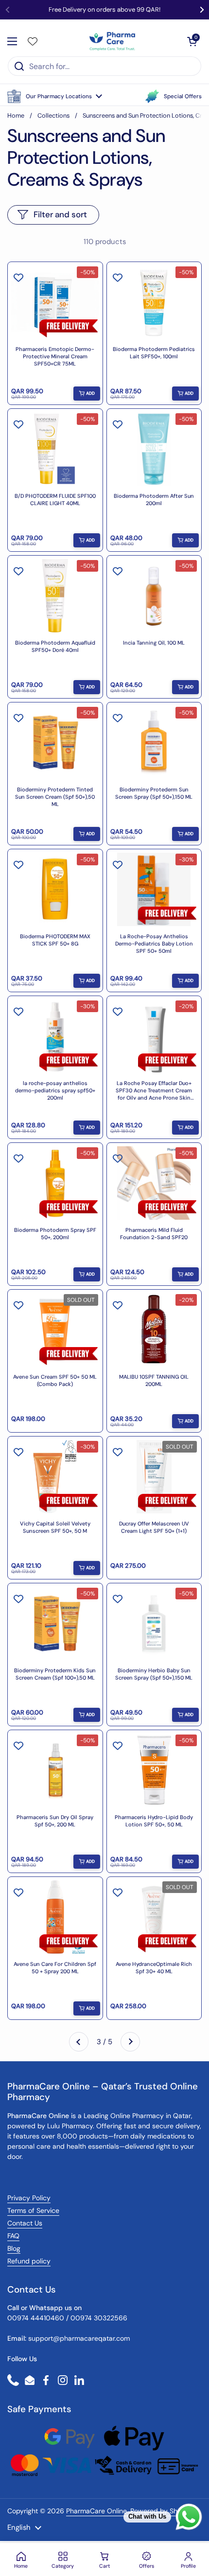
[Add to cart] (87, 394)
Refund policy (29, 2261)
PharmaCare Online (97, 2511)
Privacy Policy (29, 2198)
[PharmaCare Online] (113, 41)
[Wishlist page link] (33, 41)
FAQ (13, 2236)
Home (16, 115)
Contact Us (25, 2223)
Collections (53, 115)
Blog (14, 2248)
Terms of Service (33, 2210)
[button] (55, 96)
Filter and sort (60, 214)
